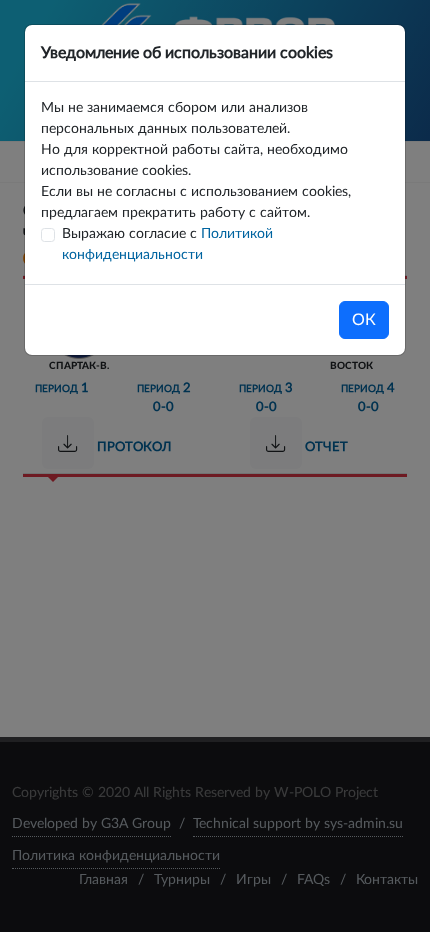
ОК (364, 320)
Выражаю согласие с (167, 244)
